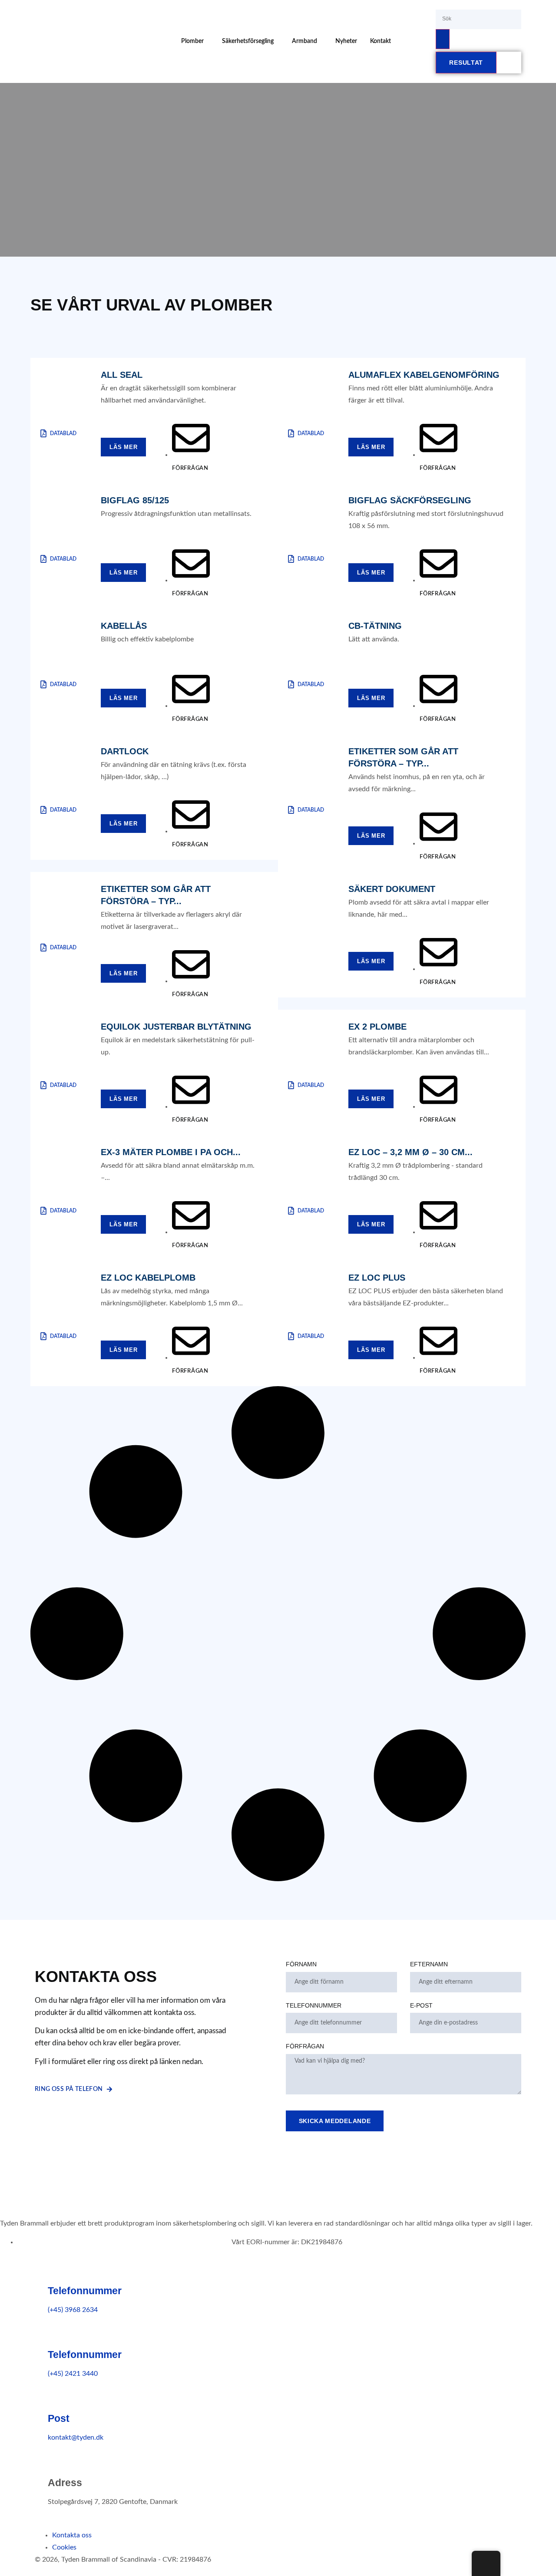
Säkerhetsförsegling (248, 41)
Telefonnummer (314, 2005)
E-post (421, 2005)
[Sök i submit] (443, 39)
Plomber (192, 41)
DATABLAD (63, 433)
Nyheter (346, 41)
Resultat (466, 63)
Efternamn (429, 1964)
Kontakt (381, 41)
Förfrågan (305, 2046)
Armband (304, 41)
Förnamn (301, 1964)
